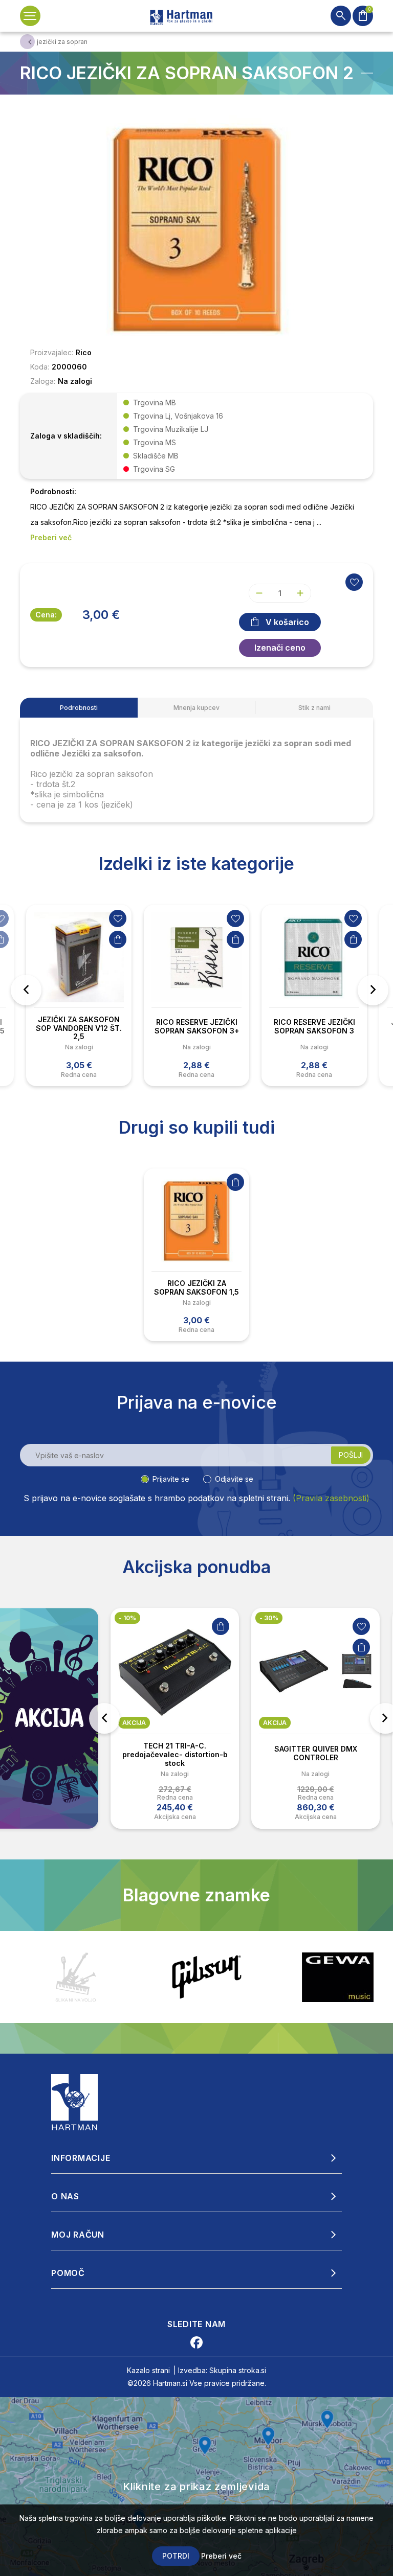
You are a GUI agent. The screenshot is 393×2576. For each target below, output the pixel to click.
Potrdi (176, 2556)
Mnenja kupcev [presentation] (196, 708)
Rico (84, 352)
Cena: (46, 615)
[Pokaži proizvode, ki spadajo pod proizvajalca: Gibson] (76, 1977)
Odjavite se (234, 1479)
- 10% (127, 1618)
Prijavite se (171, 1479)
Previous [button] (26, 990)
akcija (134, 1723)
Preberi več (221, 2556)
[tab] (79, 708)
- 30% (269, 1618)
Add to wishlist (354, 582)
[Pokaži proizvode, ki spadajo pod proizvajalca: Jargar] (338, 1977)
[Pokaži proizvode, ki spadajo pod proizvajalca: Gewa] (207, 1977)
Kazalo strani (148, 2370)
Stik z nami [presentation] (314, 708)
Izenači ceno (280, 648)
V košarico (287, 622)
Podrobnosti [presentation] (79, 708)
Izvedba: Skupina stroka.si (222, 2370)
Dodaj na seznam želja (118, 918)
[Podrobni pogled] (196, 229)
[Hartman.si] (75, 2102)
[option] (79, 995)
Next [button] (373, 990)
